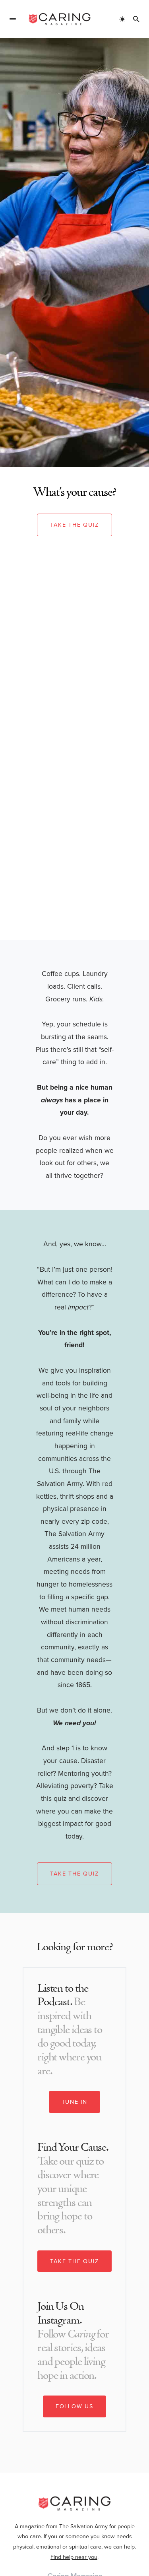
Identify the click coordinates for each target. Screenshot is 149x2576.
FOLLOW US (74, 2406)
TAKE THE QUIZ (74, 2261)
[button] (13, 19)
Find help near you (74, 2557)
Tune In (75, 2102)
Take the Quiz (74, 525)
